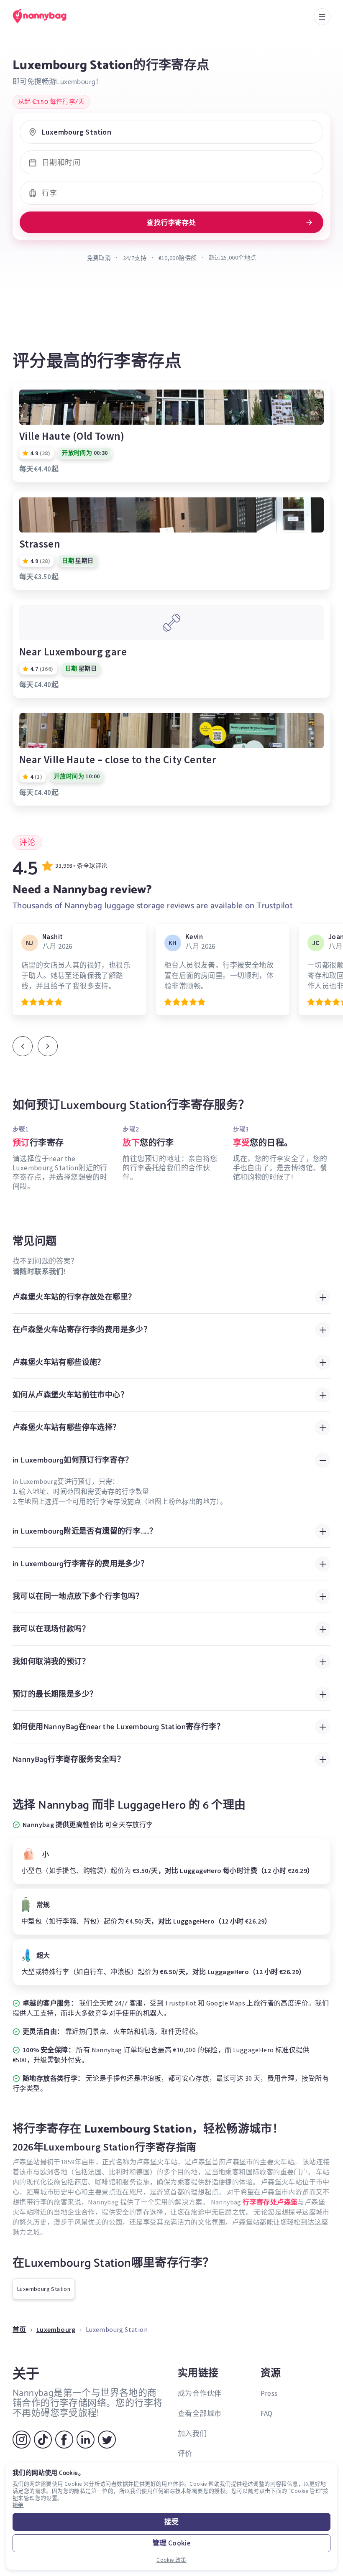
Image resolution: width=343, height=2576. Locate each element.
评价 (185, 2454)
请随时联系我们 (38, 1271)
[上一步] (23, 1046)
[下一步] (48, 1046)
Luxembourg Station (44, 2289)
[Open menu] (322, 17)
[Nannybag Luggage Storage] (48, 16)
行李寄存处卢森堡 (270, 2202)
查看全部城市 (200, 2413)
